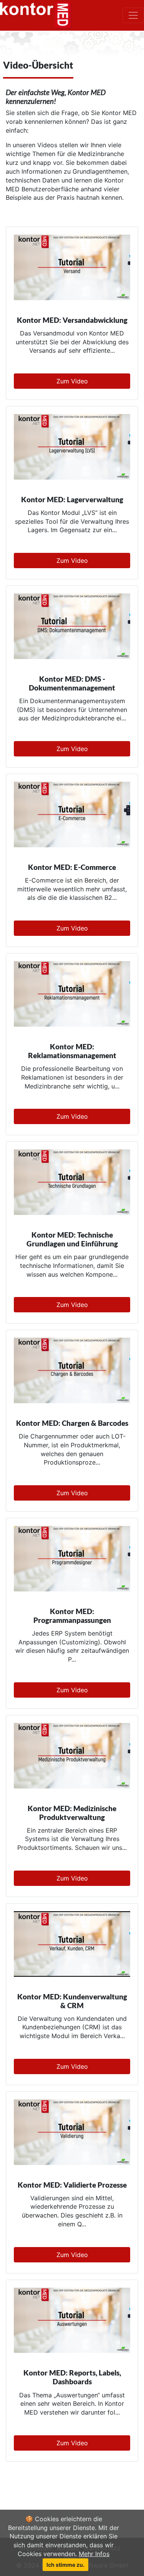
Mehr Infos (94, 2554)
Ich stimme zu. (65, 2565)
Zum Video (72, 381)
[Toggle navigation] (133, 15)
